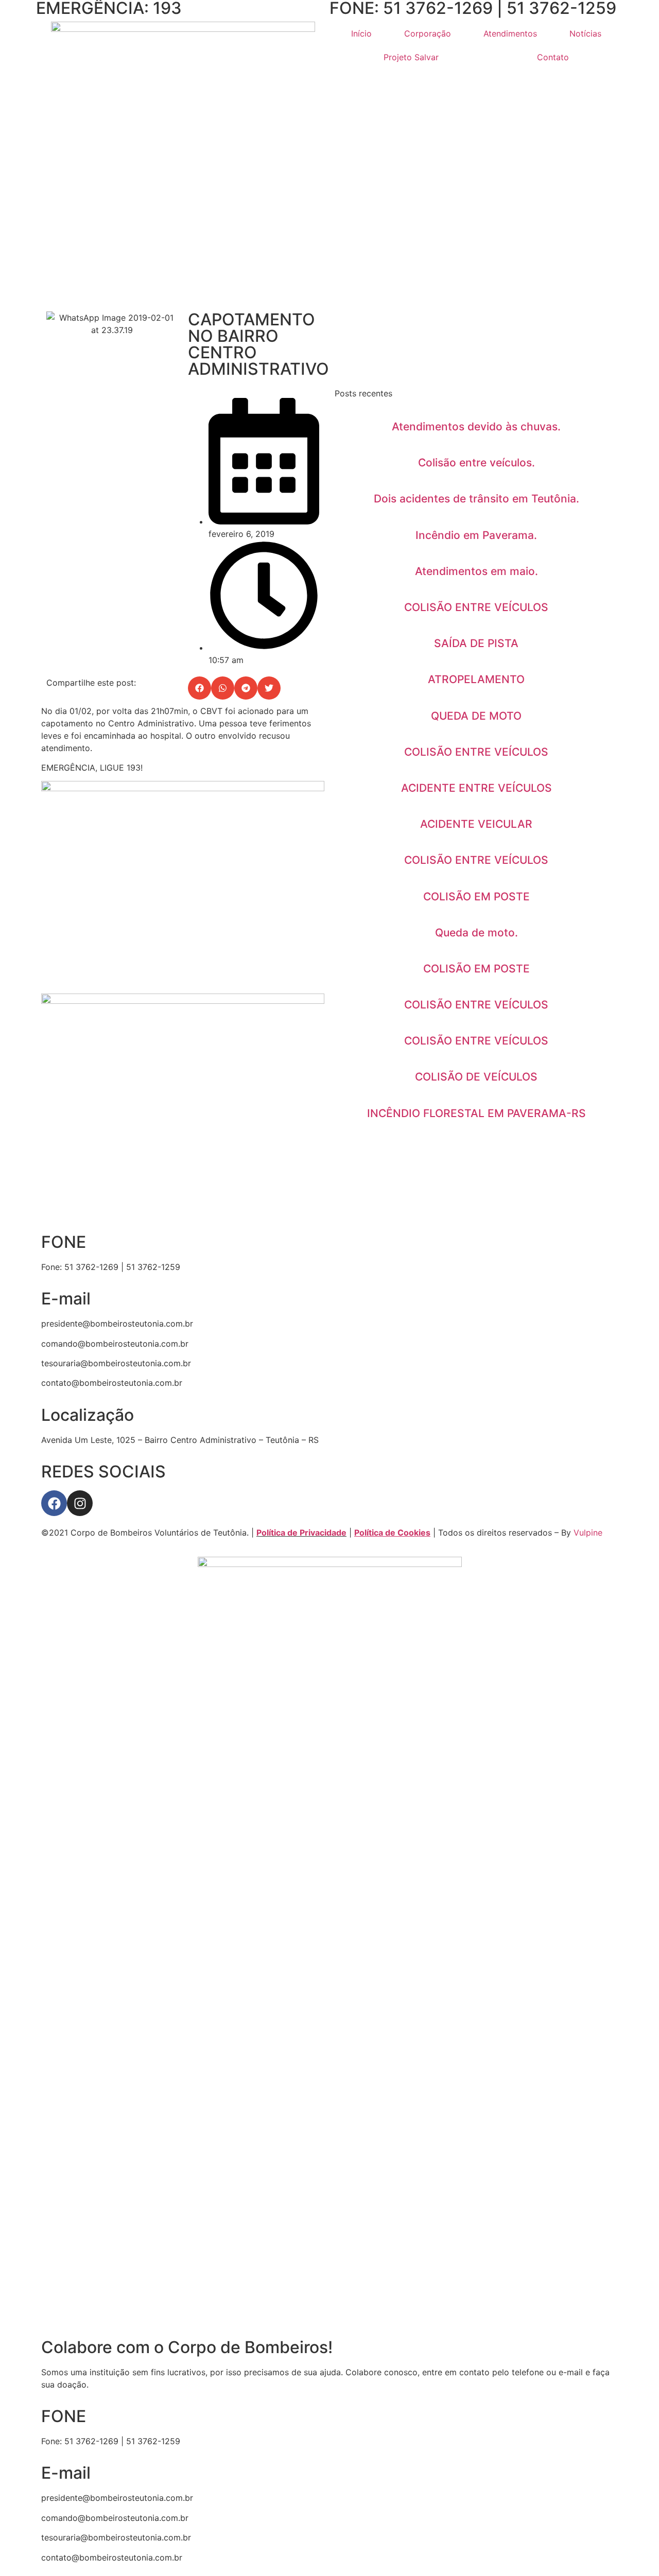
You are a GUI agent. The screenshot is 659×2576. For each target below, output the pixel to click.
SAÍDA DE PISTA (476, 643)
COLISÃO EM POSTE (476, 897)
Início (361, 33)
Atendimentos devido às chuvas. (476, 427)
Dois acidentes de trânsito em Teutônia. (476, 499)
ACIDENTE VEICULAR (476, 824)
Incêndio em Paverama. (476, 535)
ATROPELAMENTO (476, 679)
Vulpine (588, 1533)
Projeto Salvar (411, 57)
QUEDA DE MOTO (476, 716)
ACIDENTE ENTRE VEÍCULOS (476, 788)
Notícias (585, 33)
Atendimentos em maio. (476, 571)
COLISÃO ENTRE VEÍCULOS (476, 607)
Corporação (428, 33)
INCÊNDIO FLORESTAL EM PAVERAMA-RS (476, 1113)
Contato (553, 57)
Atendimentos (510, 33)
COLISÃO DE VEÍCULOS (476, 1077)
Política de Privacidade (301, 1533)
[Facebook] (54, 1503)
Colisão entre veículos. (476, 463)
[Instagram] (80, 1503)
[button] (200, 688)
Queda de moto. (476, 933)
